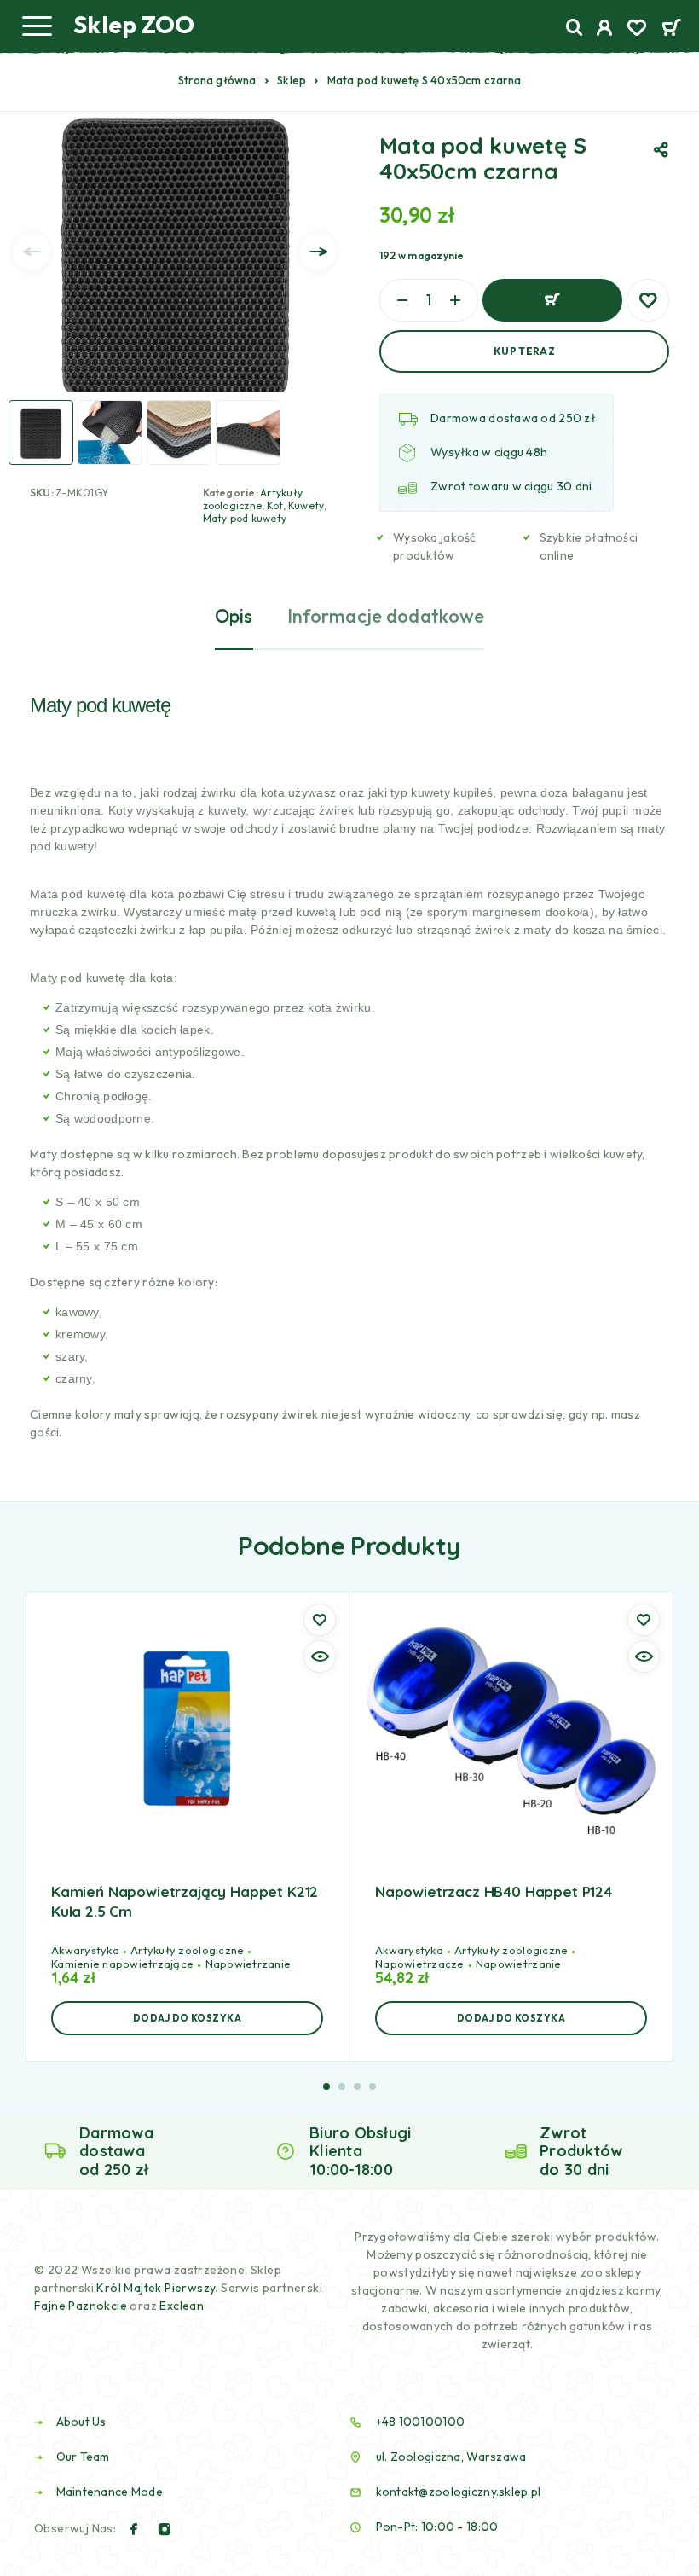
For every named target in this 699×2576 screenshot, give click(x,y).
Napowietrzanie (248, 1964)
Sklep (292, 80)
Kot (275, 505)
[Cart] (671, 29)
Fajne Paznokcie (82, 2306)
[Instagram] (165, 2529)
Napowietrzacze (420, 1964)
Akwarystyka (85, 1950)
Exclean (182, 2306)
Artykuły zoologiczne (253, 499)
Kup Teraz (524, 351)
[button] (187, 2018)
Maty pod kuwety (245, 518)
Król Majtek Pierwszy (156, 2288)
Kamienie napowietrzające (122, 1964)
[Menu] (37, 26)
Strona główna (217, 80)
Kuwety (306, 505)
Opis (234, 616)
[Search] (575, 28)
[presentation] (32, 252)
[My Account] (605, 30)
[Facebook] (134, 2529)
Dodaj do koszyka (552, 300)
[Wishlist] (637, 30)
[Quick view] (320, 1656)
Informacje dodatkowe (386, 616)
